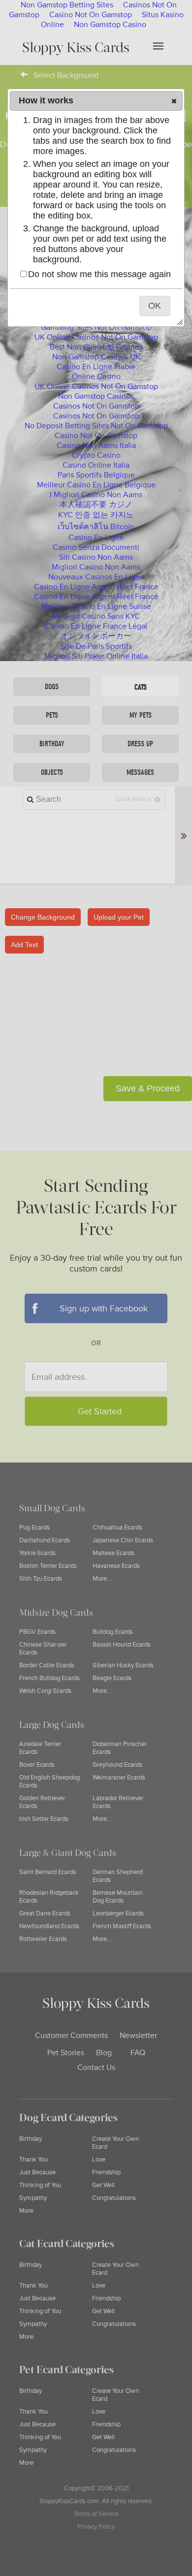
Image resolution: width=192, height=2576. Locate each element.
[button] (174, 101)
